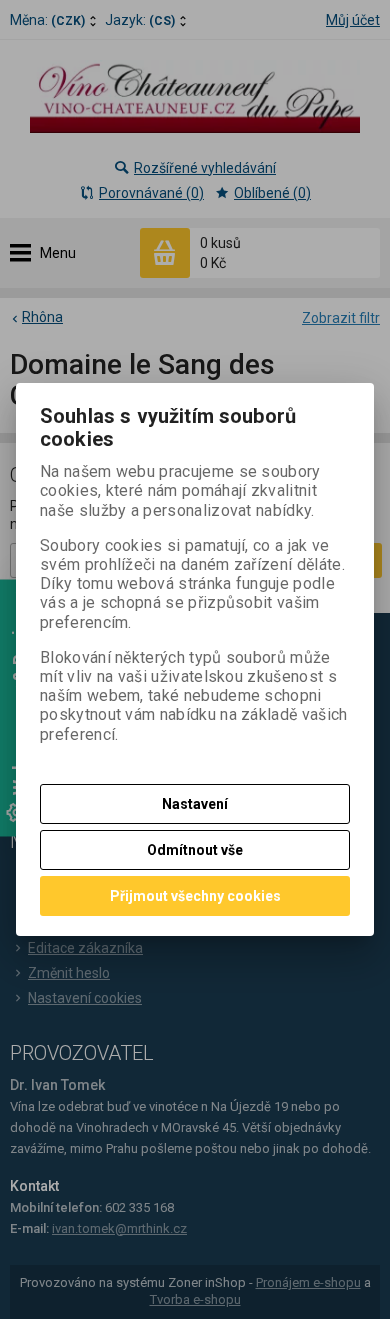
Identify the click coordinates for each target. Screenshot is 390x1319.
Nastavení (195, 804)
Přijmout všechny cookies (195, 896)
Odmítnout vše (195, 850)
